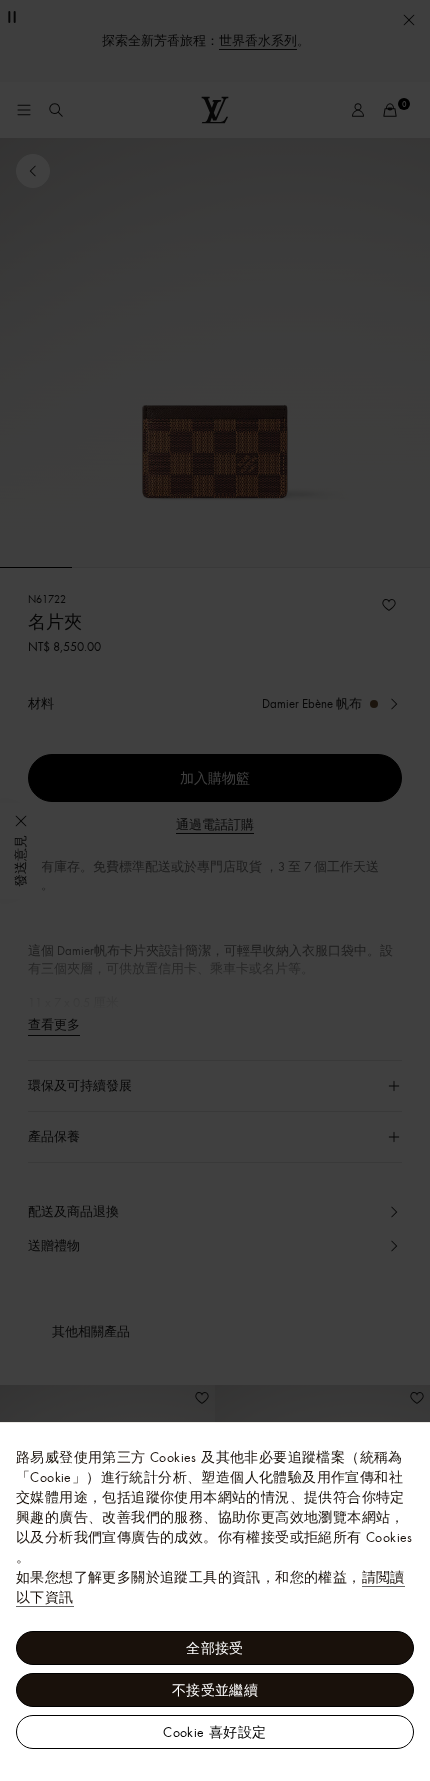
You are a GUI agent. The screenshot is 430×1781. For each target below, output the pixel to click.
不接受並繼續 (215, 1690)
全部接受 (215, 1648)
